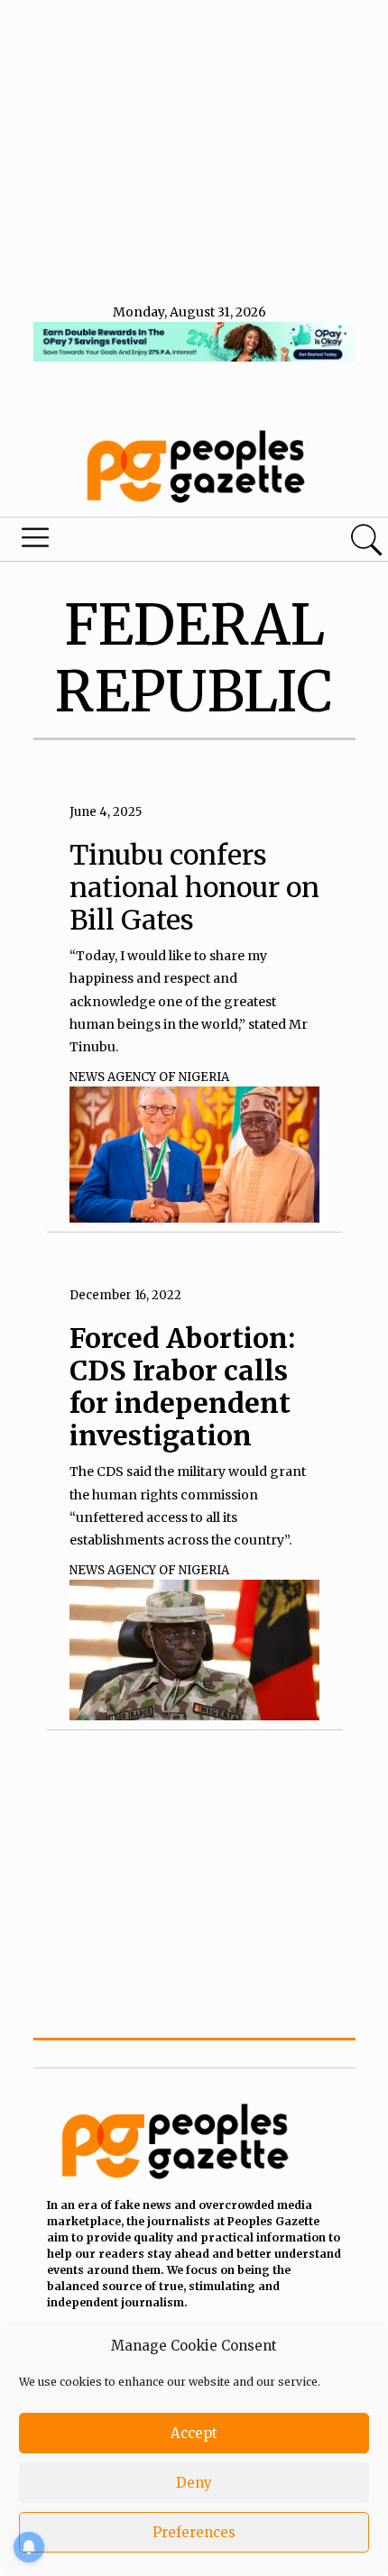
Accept (194, 2433)
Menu (132, 542)
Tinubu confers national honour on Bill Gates (194, 887)
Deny (194, 2483)
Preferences (194, 2532)
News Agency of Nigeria (149, 1077)
